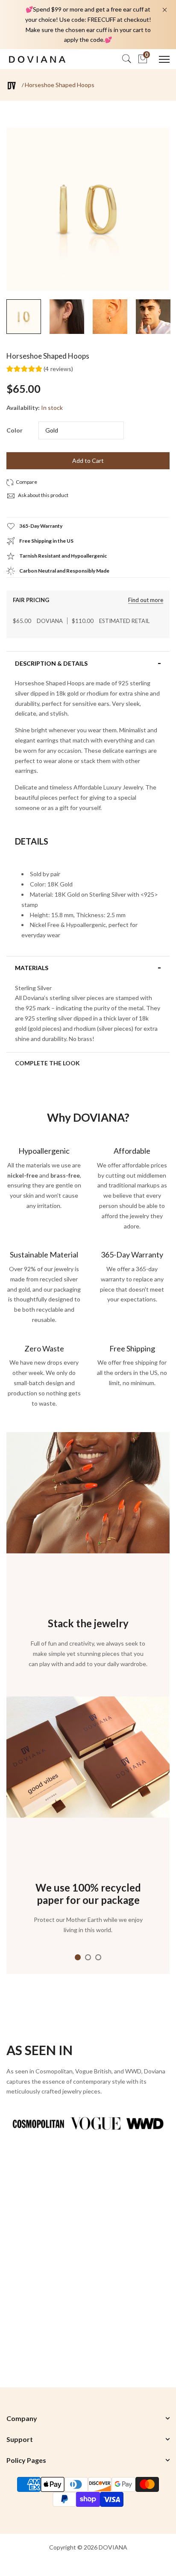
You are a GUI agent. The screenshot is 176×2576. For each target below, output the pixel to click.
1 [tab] (78, 1957)
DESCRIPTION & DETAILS (51, 664)
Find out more (146, 600)
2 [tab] (88, 1957)
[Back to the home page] (12, 86)
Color (15, 430)
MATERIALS (32, 968)
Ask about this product (43, 495)
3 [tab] (98, 1957)
